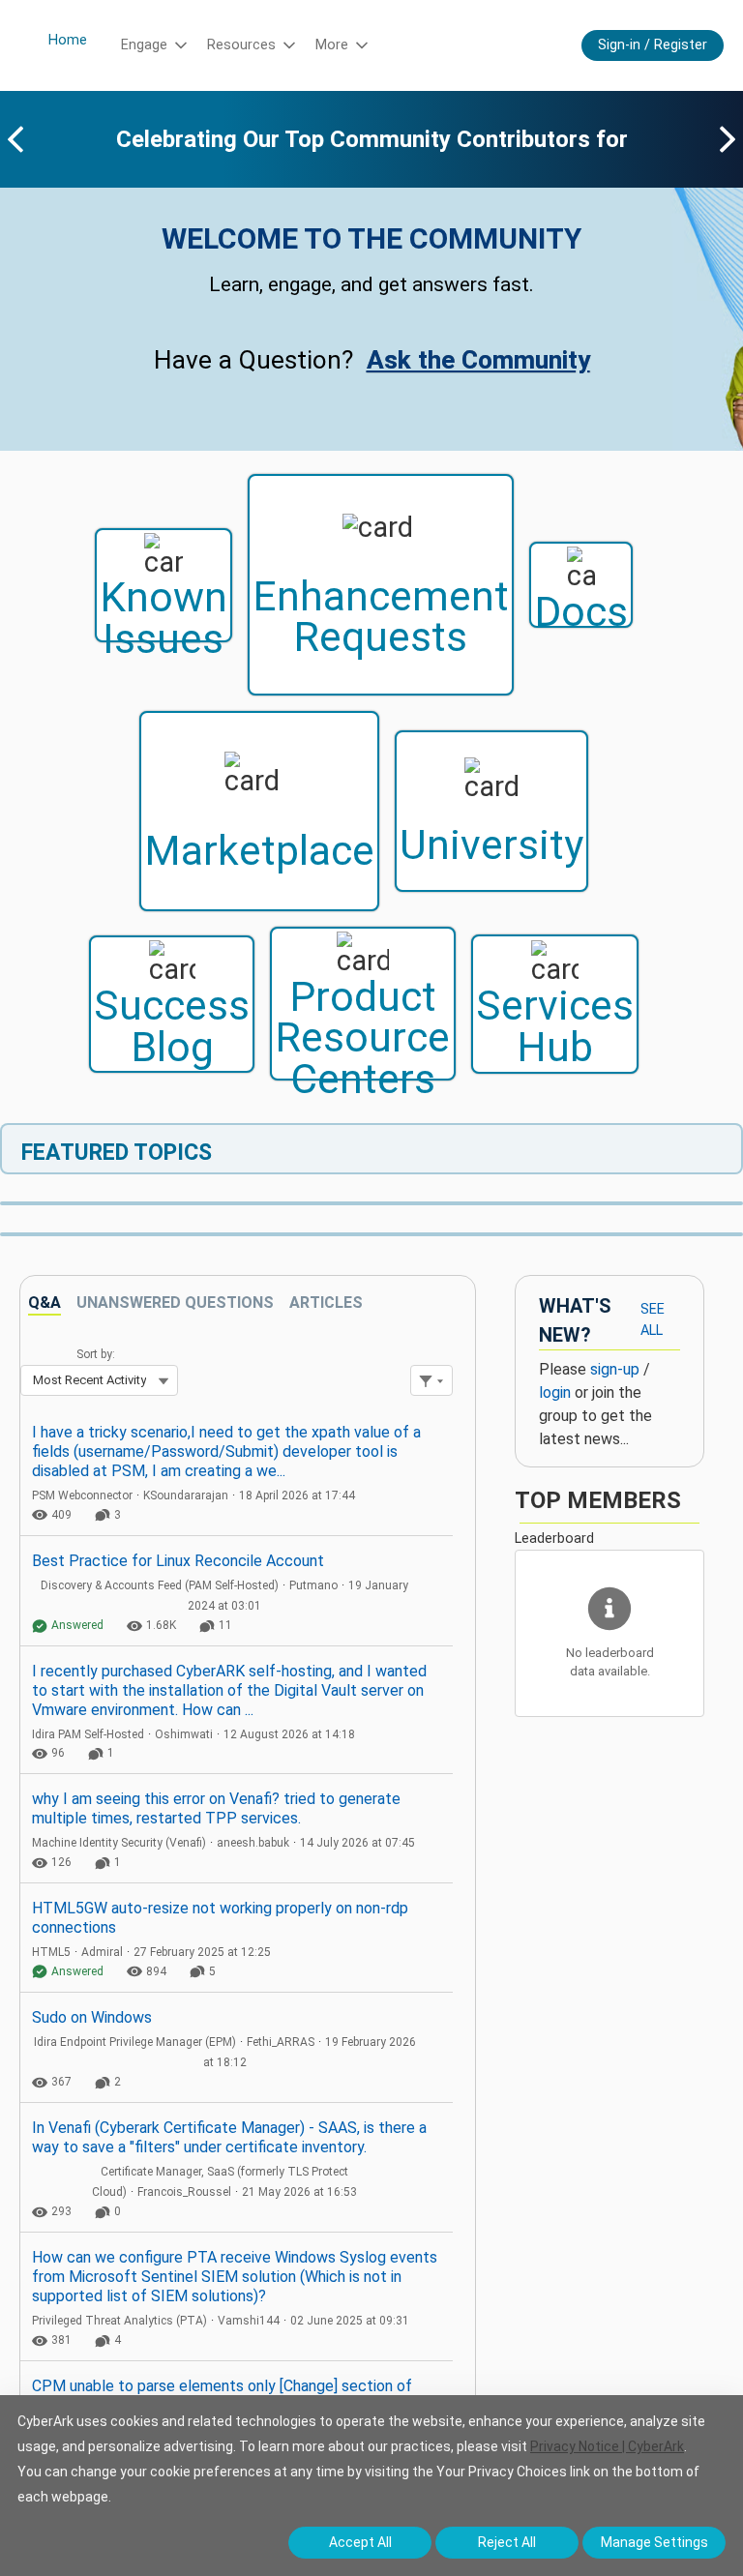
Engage (144, 45)
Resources (241, 45)
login (555, 1392)
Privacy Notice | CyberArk (607, 2446)
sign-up (615, 1369)
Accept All (360, 2542)
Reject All (507, 2542)
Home (68, 40)
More (332, 45)
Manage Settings (654, 2542)
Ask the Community (478, 360)
